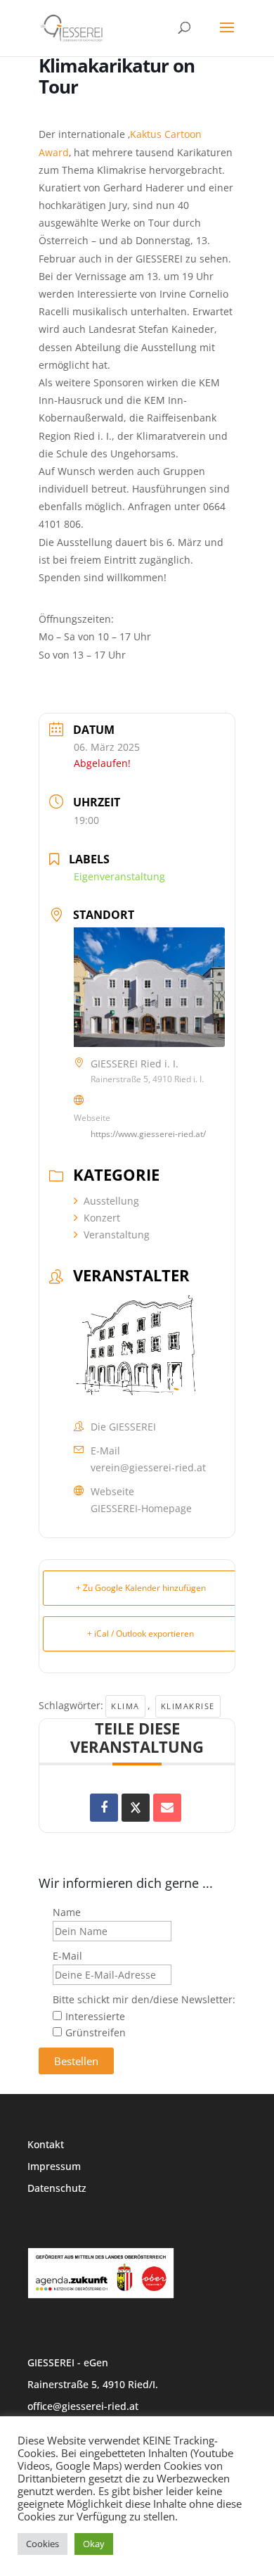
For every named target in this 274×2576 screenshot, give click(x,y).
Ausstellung (111, 1201)
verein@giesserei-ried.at (148, 1467)
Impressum (54, 2166)
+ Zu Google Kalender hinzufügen (141, 1588)
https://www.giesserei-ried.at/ (148, 1134)
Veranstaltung (117, 1235)
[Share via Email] (167, 1808)
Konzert (102, 1218)
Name (67, 1912)
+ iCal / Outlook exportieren (141, 1633)
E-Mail (67, 1956)
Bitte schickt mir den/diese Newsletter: (144, 1999)
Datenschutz (57, 2188)
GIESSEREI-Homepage (141, 1508)
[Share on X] (136, 1808)
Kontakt (46, 2144)
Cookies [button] (43, 2544)
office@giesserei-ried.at (83, 2406)
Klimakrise (188, 1706)
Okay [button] (94, 2544)
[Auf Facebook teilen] (104, 1808)
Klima (125, 1706)
